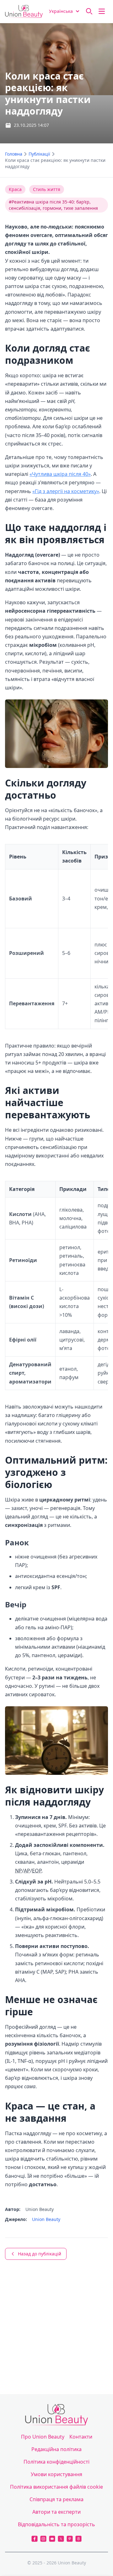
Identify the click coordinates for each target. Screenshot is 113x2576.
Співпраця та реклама (56, 2499)
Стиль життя (47, 189)
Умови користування (56, 2474)
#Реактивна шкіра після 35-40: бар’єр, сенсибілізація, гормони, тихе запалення (53, 205)
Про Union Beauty (43, 2437)
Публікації (39, 154)
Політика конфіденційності (56, 2462)
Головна (14, 154)
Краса (15, 189)
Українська (61, 11)
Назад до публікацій (40, 2254)
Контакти (81, 2437)
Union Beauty (46, 2219)
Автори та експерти (56, 2512)
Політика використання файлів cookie (56, 2487)
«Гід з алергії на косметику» (66, 491)
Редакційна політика (56, 2449)
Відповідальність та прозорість (56, 2524)
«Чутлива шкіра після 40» (60, 474)
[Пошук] (89, 11)
